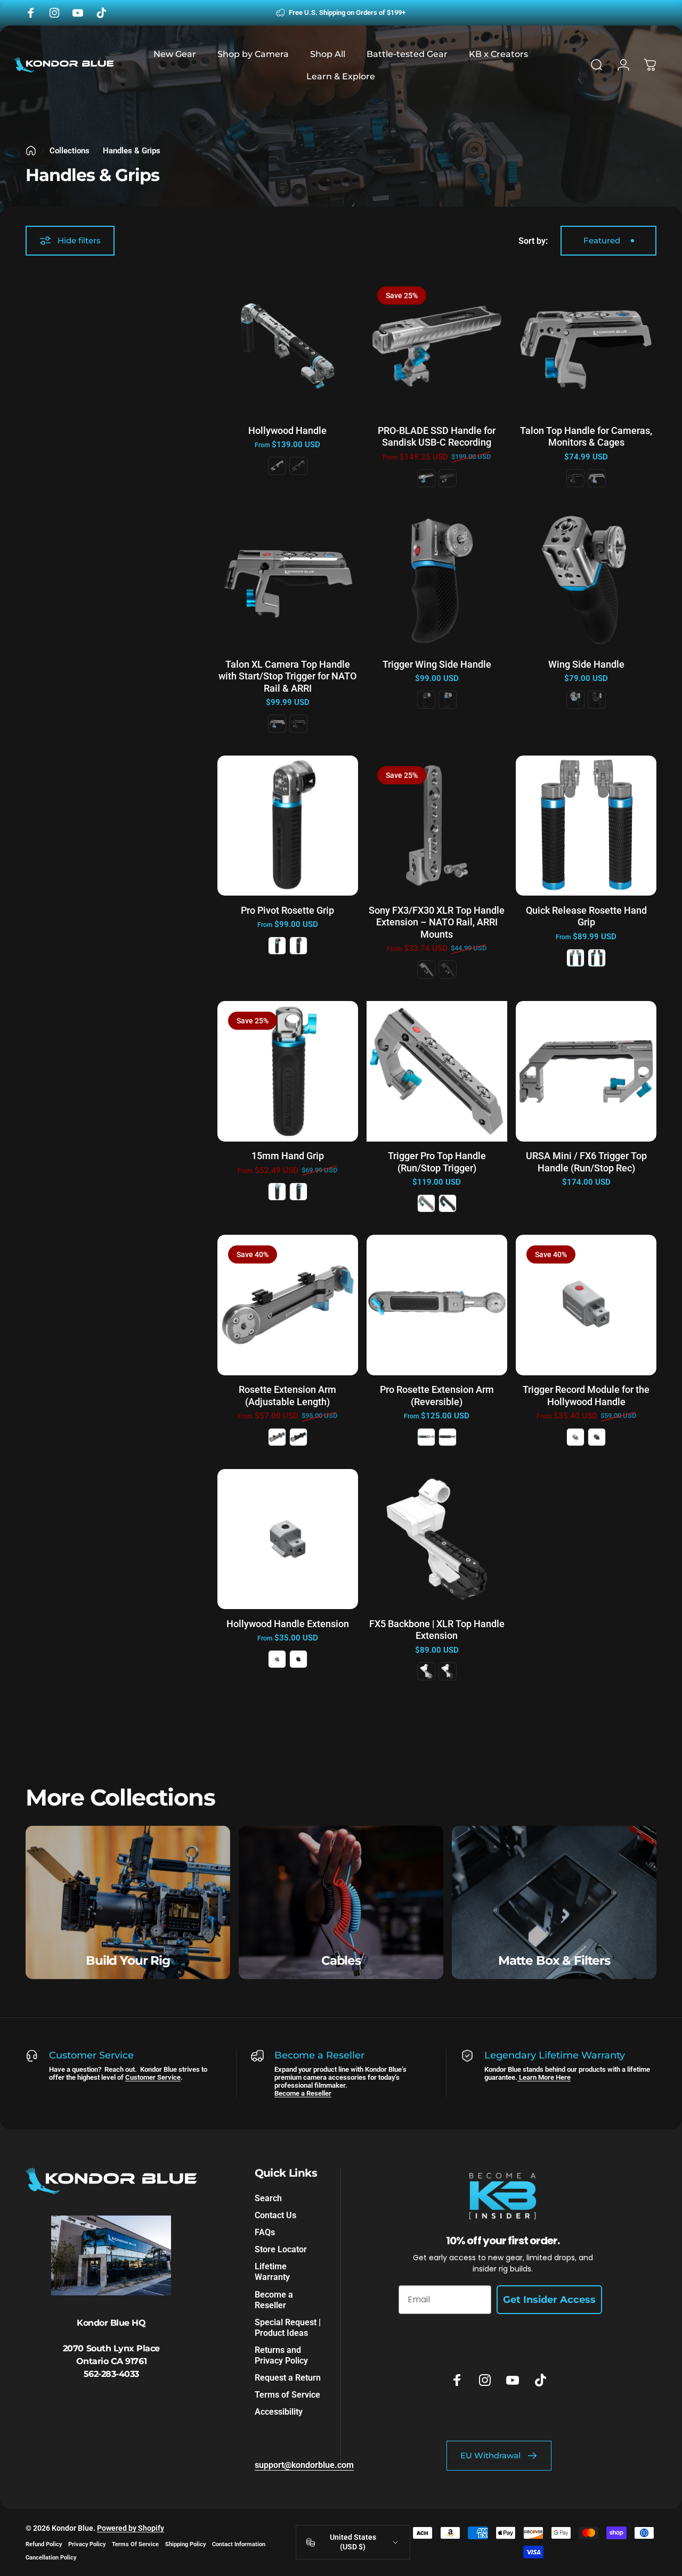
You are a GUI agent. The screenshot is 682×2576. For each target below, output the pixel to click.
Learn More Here (544, 2077)
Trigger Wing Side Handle (437, 664)
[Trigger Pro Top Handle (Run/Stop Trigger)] (437, 1071)
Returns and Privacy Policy (281, 2355)
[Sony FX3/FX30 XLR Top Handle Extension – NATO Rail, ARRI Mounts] (437, 826)
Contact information (239, 2544)
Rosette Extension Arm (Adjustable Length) (287, 1396)
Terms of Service (287, 2395)
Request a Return (288, 2378)
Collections (70, 151)
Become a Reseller (303, 2093)
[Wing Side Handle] (586, 580)
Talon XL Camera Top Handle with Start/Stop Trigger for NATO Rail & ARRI (287, 676)
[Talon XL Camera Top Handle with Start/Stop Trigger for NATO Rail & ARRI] (288, 580)
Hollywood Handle (287, 430)
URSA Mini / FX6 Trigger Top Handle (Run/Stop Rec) (586, 1162)
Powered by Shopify (131, 2528)
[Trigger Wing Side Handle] (437, 580)
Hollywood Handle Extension (288, 1624)
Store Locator (281, 2250)
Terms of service (135, 2544)
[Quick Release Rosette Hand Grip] (586, 826)
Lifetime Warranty (272, 2272)
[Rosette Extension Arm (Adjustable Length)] (288, 1305)
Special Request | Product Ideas (288, 2328)
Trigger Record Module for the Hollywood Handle (586, 1396)
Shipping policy (185, 2544)
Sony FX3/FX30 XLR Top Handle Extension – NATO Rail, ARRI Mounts (437, 922)
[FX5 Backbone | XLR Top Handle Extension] (437, 1539)
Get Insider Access (549, 2300)
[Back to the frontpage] (31, 151)
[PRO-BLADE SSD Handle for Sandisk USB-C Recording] (437, 346)
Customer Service (153, 2077)
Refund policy (44, 2544)
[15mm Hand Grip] (288, 1071)
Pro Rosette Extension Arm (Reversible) (437, 1396)
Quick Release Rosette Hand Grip (586, 916)
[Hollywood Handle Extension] (288, 1539)
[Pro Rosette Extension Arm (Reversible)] (437, 1305)
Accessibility (279, 2412)
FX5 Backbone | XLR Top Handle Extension (437, 1630)
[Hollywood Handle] (288, 346)
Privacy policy (87, 2544)
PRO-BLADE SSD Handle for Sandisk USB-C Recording (437, 437)
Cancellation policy (51, 2558)
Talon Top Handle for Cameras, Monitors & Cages (586, 437)
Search (268, 2198)
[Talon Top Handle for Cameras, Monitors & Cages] (586, 346)
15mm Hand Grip (288, 1156)
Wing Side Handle (586, 664)
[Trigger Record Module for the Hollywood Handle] (586, 1305)
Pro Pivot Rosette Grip (287, 910)
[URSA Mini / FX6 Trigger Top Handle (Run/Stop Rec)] (586, 1071)
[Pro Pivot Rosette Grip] (288, 826)
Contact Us (275, 2215)
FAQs (265, 2233)
